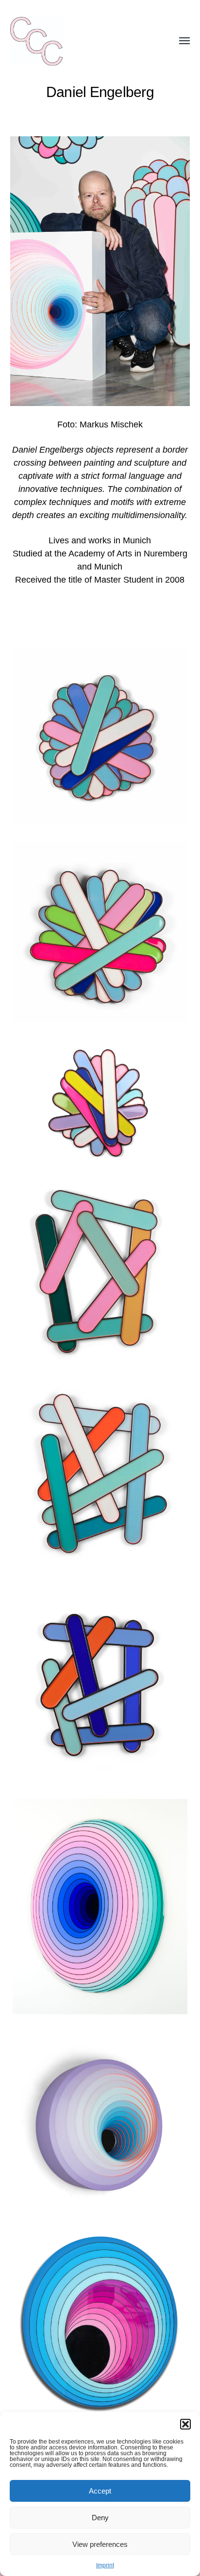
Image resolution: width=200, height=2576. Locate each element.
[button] (185, 2424)
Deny (100, 2518)
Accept (100, 2491)
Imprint (105, 2565)
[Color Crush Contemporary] (81, 41)
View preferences (100, 2544)
